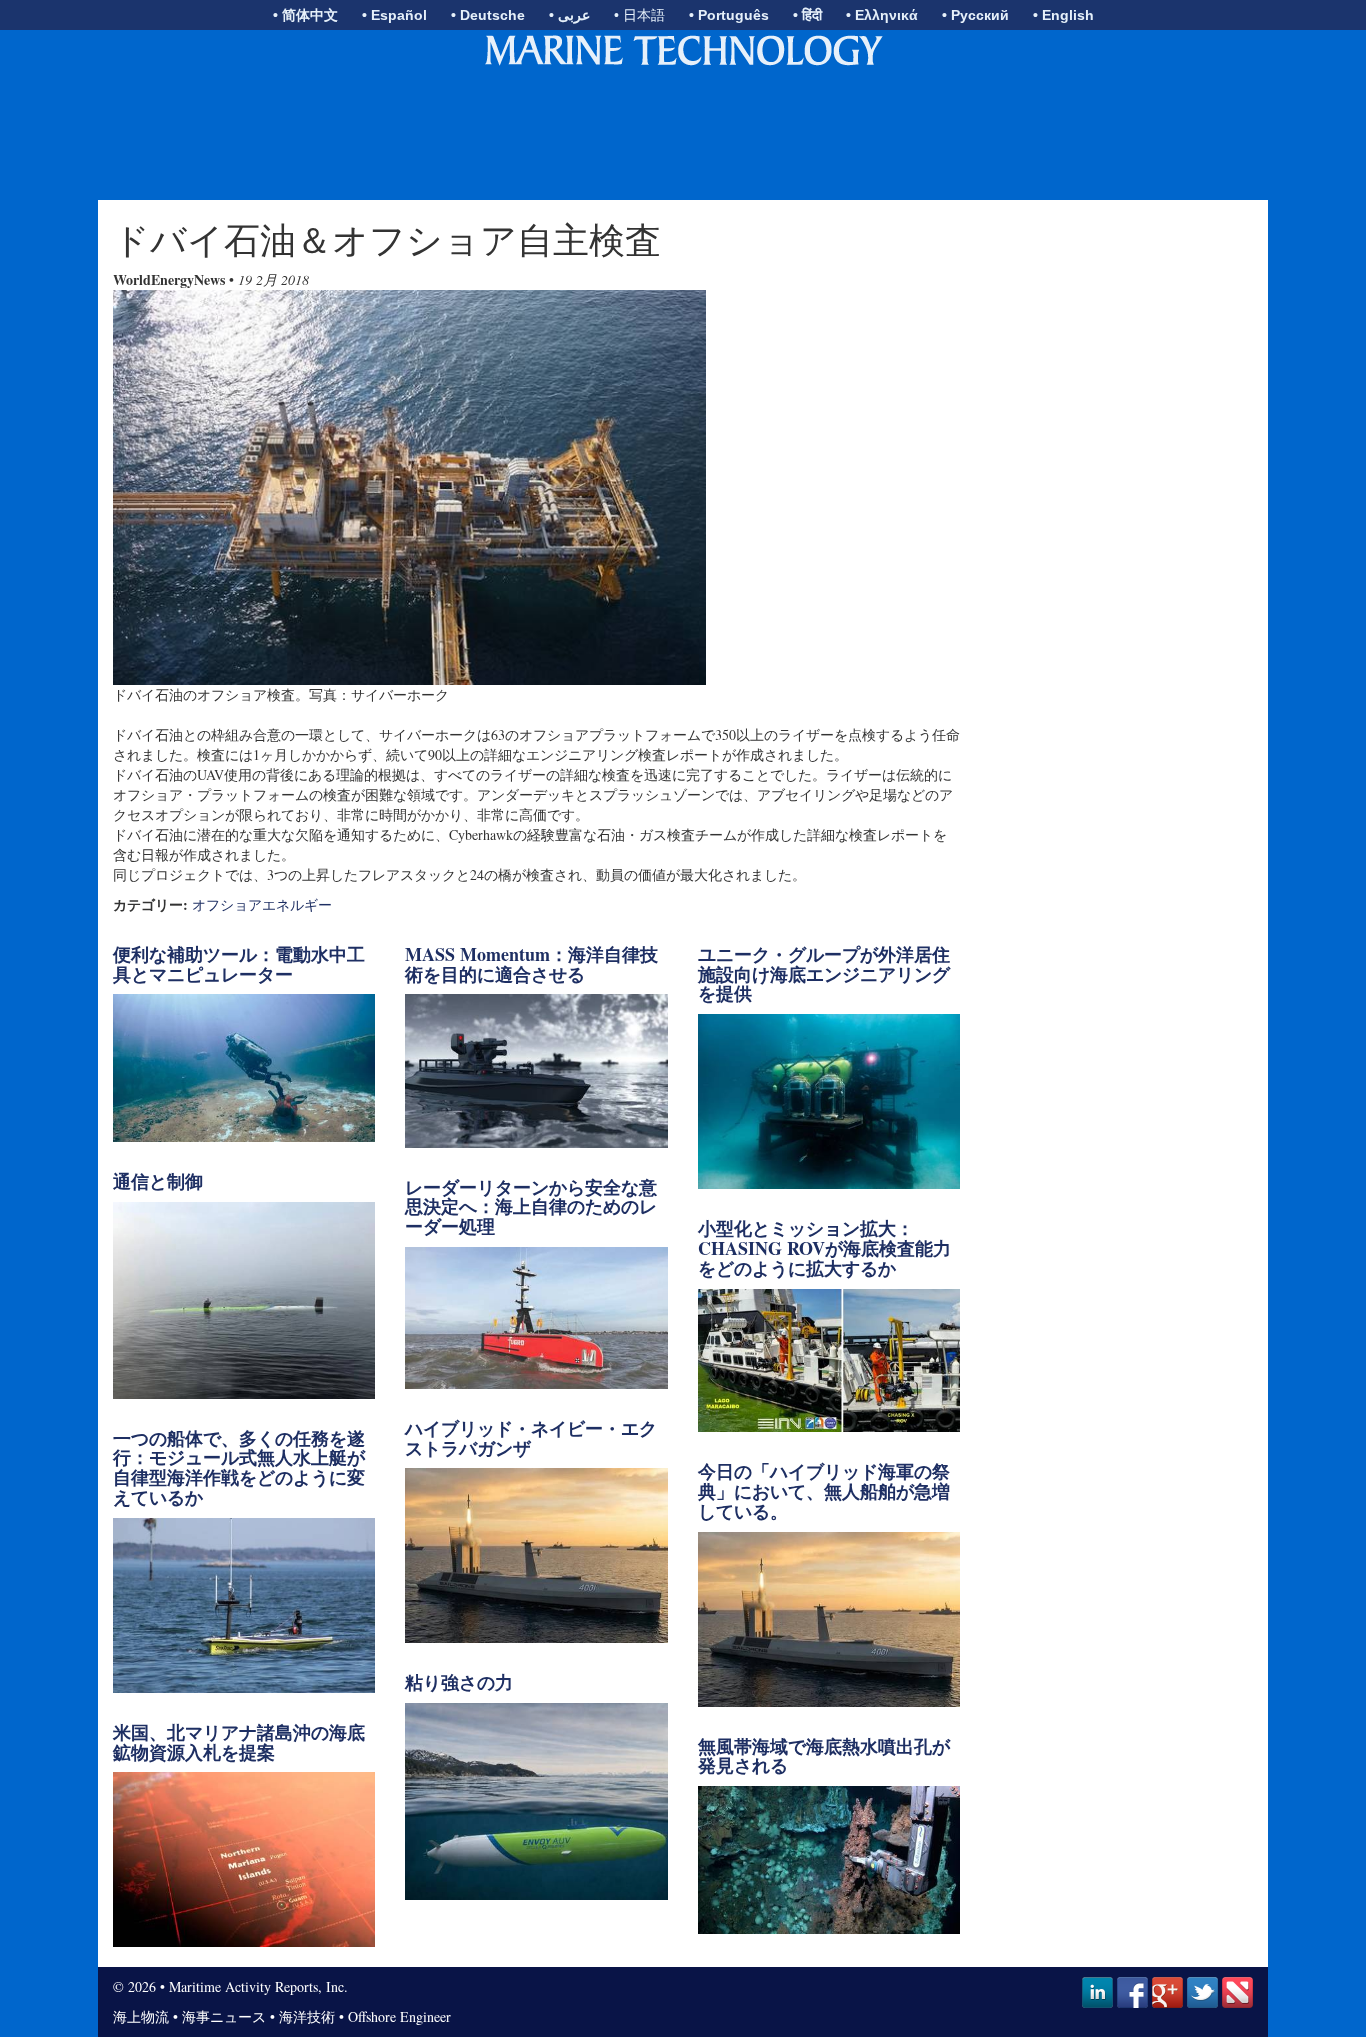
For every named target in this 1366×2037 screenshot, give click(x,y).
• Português (729, 15)
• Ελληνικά (882, 15)
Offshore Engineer (399, 2016)
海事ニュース (224, 2016)
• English (1063, 15)
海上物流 (141, 2016)
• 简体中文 (305, 15)
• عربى (569, 15)
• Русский (975, 15)
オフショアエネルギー (262, 904)
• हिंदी (807, 15)
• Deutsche (488, 15)
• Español (394, 15)
